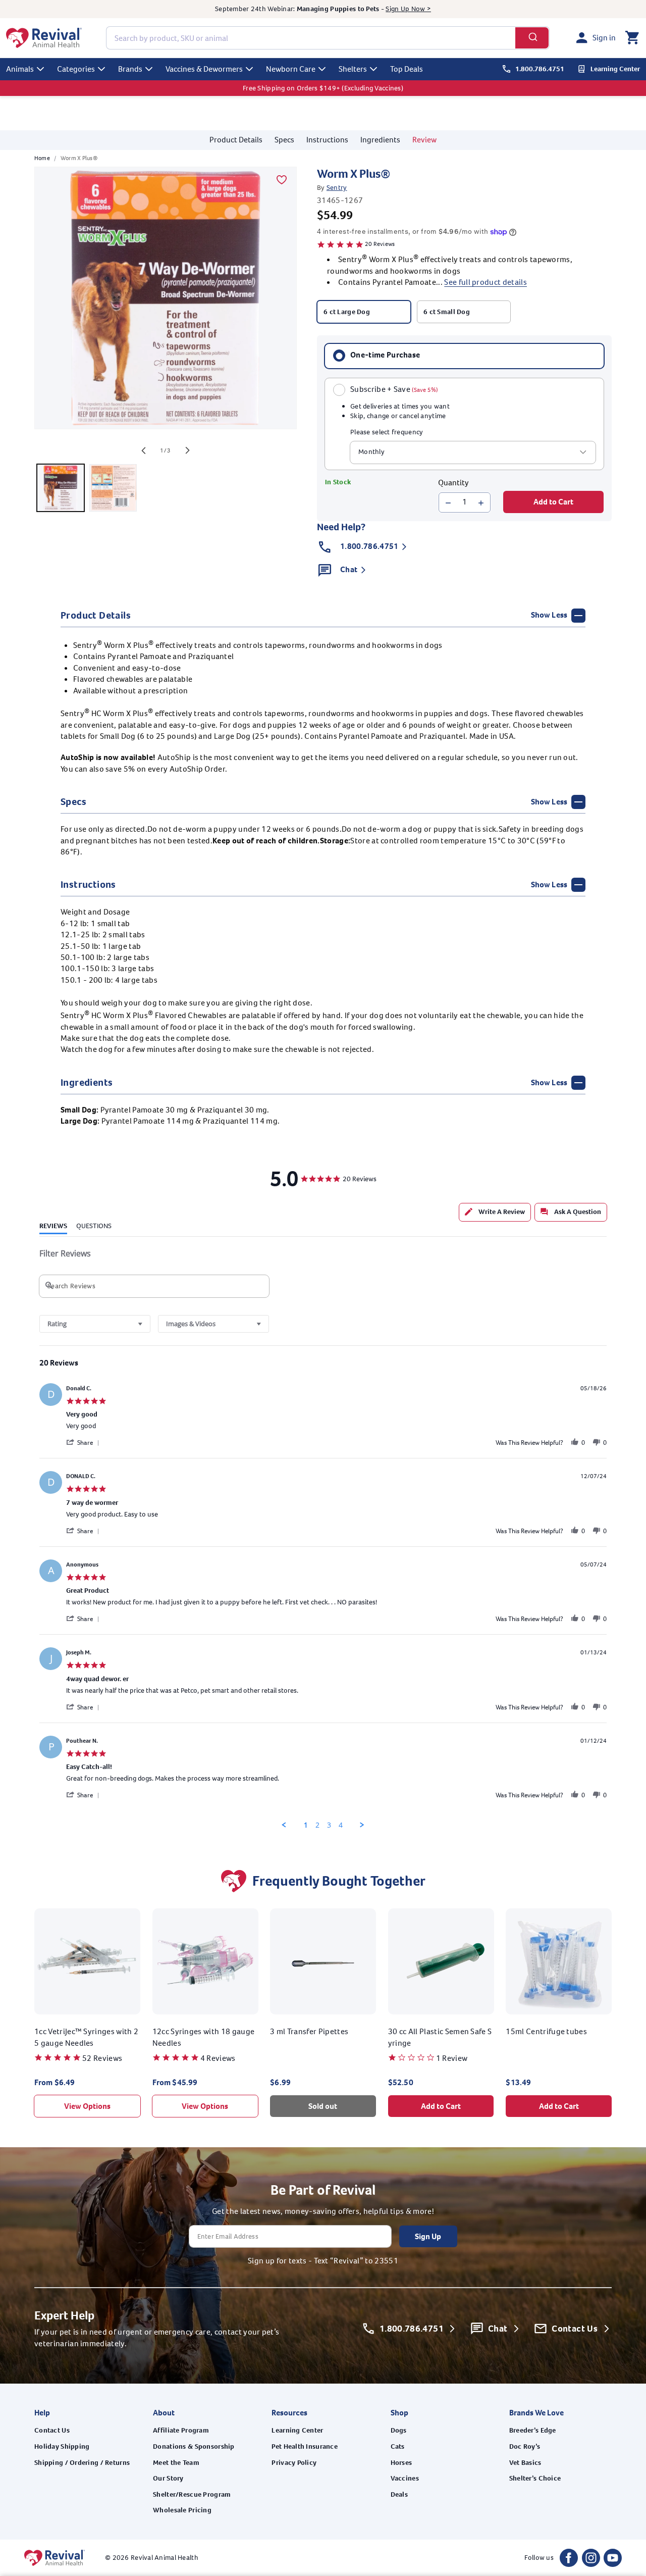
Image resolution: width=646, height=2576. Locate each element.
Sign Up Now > (408, 9)
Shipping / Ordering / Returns (82, 2463)
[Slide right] (188, 450)
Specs (284, 140)
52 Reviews (102, 2058)
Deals (399, 2494)
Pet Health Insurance (305, 2446)
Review (424, 140)
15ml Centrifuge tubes (546, 2031)
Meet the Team (176, 2463)
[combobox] (328, 38)
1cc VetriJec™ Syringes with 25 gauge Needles (86, 2037)
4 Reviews (218, 2058)
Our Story (168, 2478)
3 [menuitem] (329, 1825)
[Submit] (532, 38)
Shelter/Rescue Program (192, 2494)
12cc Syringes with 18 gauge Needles (204, 2037)
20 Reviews (380, 244)
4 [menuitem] (341, 1825)
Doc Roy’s (525, 2446)
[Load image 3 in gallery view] (113, 488)
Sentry (337, 188)
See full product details (486, 283)
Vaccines (405, 2478)
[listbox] (473, 452)
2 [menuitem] (317, 1825)
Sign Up (428, 2236)
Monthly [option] (371, 452)
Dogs (399, 2430)
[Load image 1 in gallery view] (61, 488)
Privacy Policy (294, 2463)
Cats (398, 2446)
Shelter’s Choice (535, 2478)
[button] (632, 38)
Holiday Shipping (62, 2446)
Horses (401, 2463)
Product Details (236, 140)
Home (42, 158)
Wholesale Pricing (182, 2510)
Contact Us (52, 2430)
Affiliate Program (181, 2430)
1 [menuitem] (306, 1825)
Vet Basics (525, 2463)
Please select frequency (387, 433)
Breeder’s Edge (533, 2430)
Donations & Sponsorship (194, 2446)
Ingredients (380, 140)
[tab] (495, 1212)
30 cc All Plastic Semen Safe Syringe (440, 2037)
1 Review (452, 2058)
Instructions (327, 140)
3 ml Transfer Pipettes (309, 2031)
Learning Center (297, 2430)
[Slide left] (143, 450)
